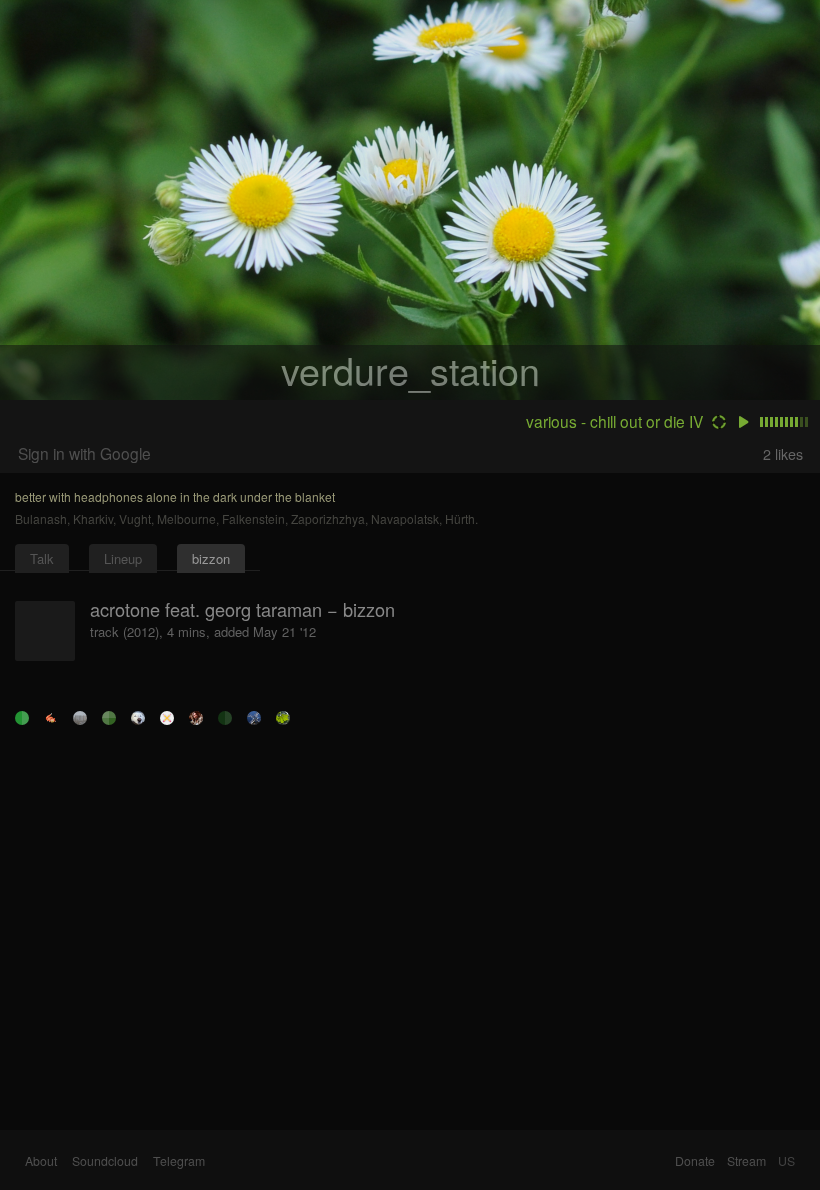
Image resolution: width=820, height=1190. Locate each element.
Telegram (179, 1161)
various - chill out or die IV (614, 421)
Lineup (123, 558)
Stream (746, 1161)
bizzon (211, 558)
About (41, 1161)
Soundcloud (105, 1161)
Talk (42, 558)
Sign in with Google (84, 453)
